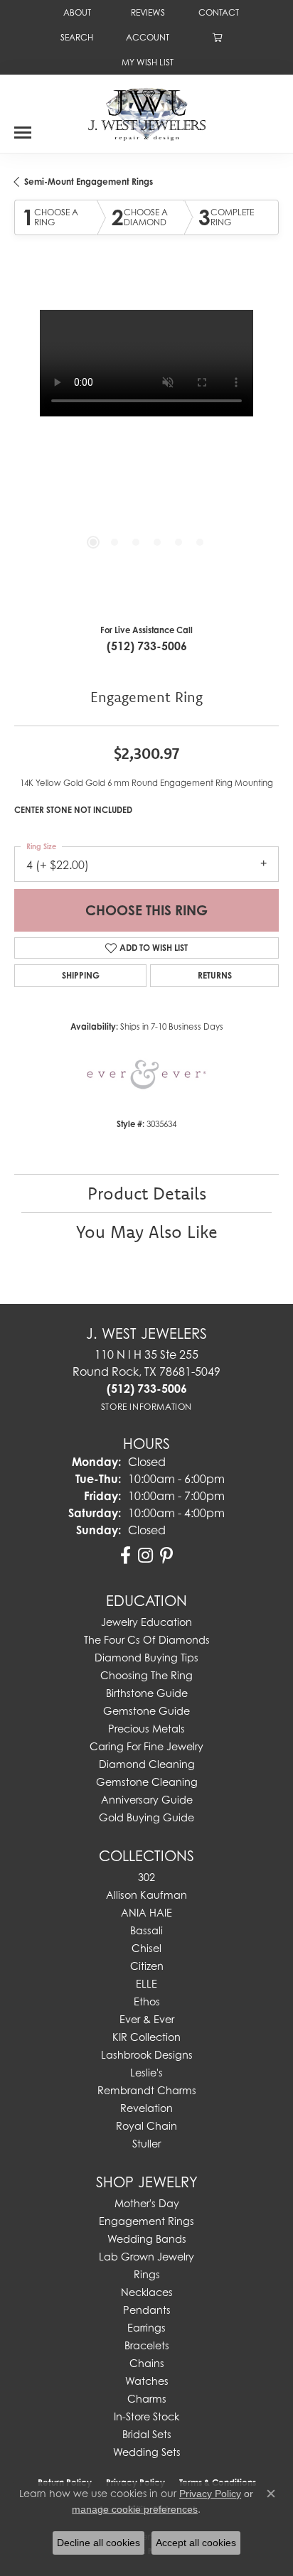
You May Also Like (147, 1232)
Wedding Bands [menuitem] (147, 2239)
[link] (76, 12)
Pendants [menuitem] (147, 2310)
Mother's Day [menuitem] (147, 2203)
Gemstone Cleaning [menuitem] (147, 1782)
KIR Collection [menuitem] (146, 2037)
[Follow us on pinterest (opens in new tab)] (166, 1556)
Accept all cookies (196, 2543)
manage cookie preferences (135, 2509)
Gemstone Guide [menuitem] (146, 1711)
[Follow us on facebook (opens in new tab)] (126, 1556)
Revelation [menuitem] (146, 2108)
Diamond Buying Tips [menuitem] (146, 1658)
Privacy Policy (210, 2494)
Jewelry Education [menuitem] (146, 1622)
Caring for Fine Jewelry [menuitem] (146, 1746)
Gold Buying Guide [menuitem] (146, 1817)
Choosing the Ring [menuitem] (146, 1675)
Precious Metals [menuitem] (146, 1729)
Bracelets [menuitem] (147, 2345)
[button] (75, 37)
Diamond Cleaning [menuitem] (147, 1764)
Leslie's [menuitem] (146, 2073)
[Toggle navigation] (23, 127)
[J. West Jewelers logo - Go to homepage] (147, 113)
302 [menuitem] (146, 1877)
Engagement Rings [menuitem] (146, 2221)
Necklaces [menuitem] (147, 2292)
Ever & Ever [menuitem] (147, 2019)
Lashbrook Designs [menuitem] (147, 2055)
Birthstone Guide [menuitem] (147, 1693)
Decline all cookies (98, 2543)
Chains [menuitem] (147, 2363)
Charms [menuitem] (147, 2399)
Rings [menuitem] (147, 2274)
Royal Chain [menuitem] (146, 2126)
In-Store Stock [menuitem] (146, 2416)
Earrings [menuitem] (146, 2328)
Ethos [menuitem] (147, 2001)
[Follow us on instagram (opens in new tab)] (145, 1556)
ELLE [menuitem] (146, 1984)
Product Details (147, 1193)
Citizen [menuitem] (147, 1966)
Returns (215, 975)
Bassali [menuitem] (146, 1930)
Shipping (81, 975)
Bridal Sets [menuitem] (147, 2434)
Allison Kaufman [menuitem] (146, 1895)
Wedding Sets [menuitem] (147, 2452)
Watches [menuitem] (147, 2381)
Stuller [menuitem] (146, 2144)
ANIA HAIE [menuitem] (146, 1913)
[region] (146, 442)
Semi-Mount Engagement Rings (89, 182)
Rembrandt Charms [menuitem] (147, 2090)
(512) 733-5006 (147, 646)
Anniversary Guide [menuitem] (147, 1800)
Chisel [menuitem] (146, 1948)
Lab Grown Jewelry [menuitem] (146, 2257)
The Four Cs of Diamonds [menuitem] (147, 1640)
